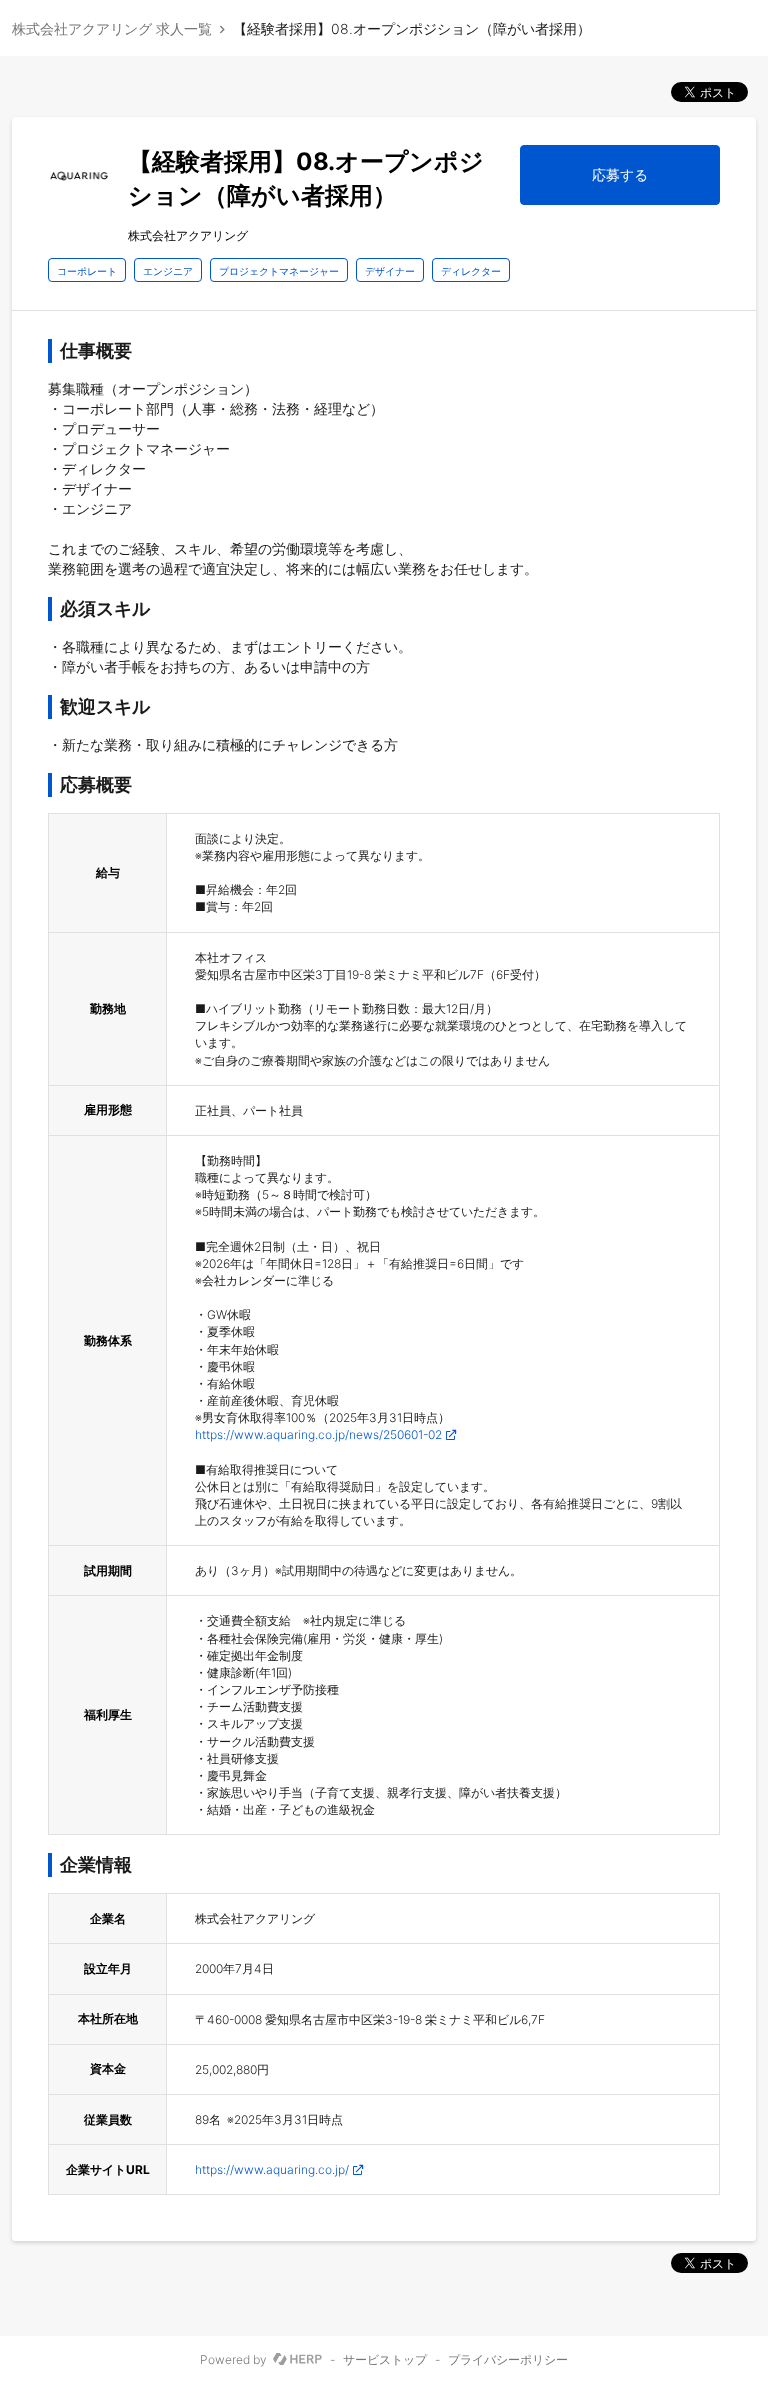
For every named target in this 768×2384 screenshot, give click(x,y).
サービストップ (385, 2360)
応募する (620, 174)
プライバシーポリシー (508, 2360)
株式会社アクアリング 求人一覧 (112, 28)
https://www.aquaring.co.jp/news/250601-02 (318, 1434)
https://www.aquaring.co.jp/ (272, 2169)
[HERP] (297, 2360)
